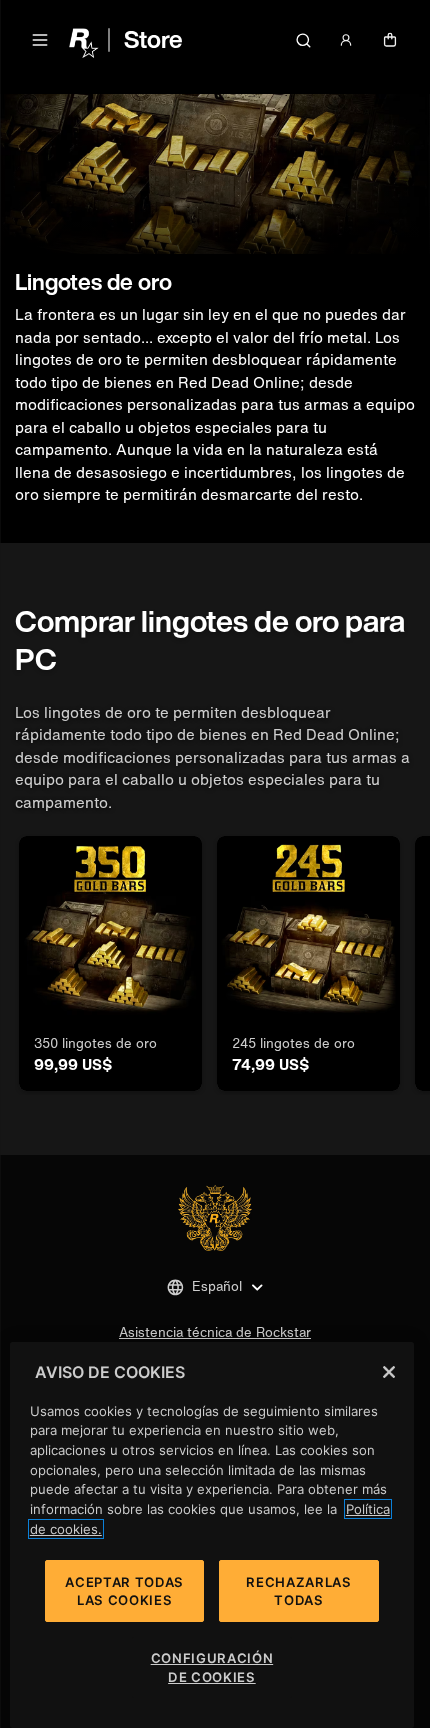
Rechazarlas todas (298, 1591)
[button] (40, 40)
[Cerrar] (389, 1372)
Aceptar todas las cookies (124, 1591)
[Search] (303, 40)
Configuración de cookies (212, 1667)
